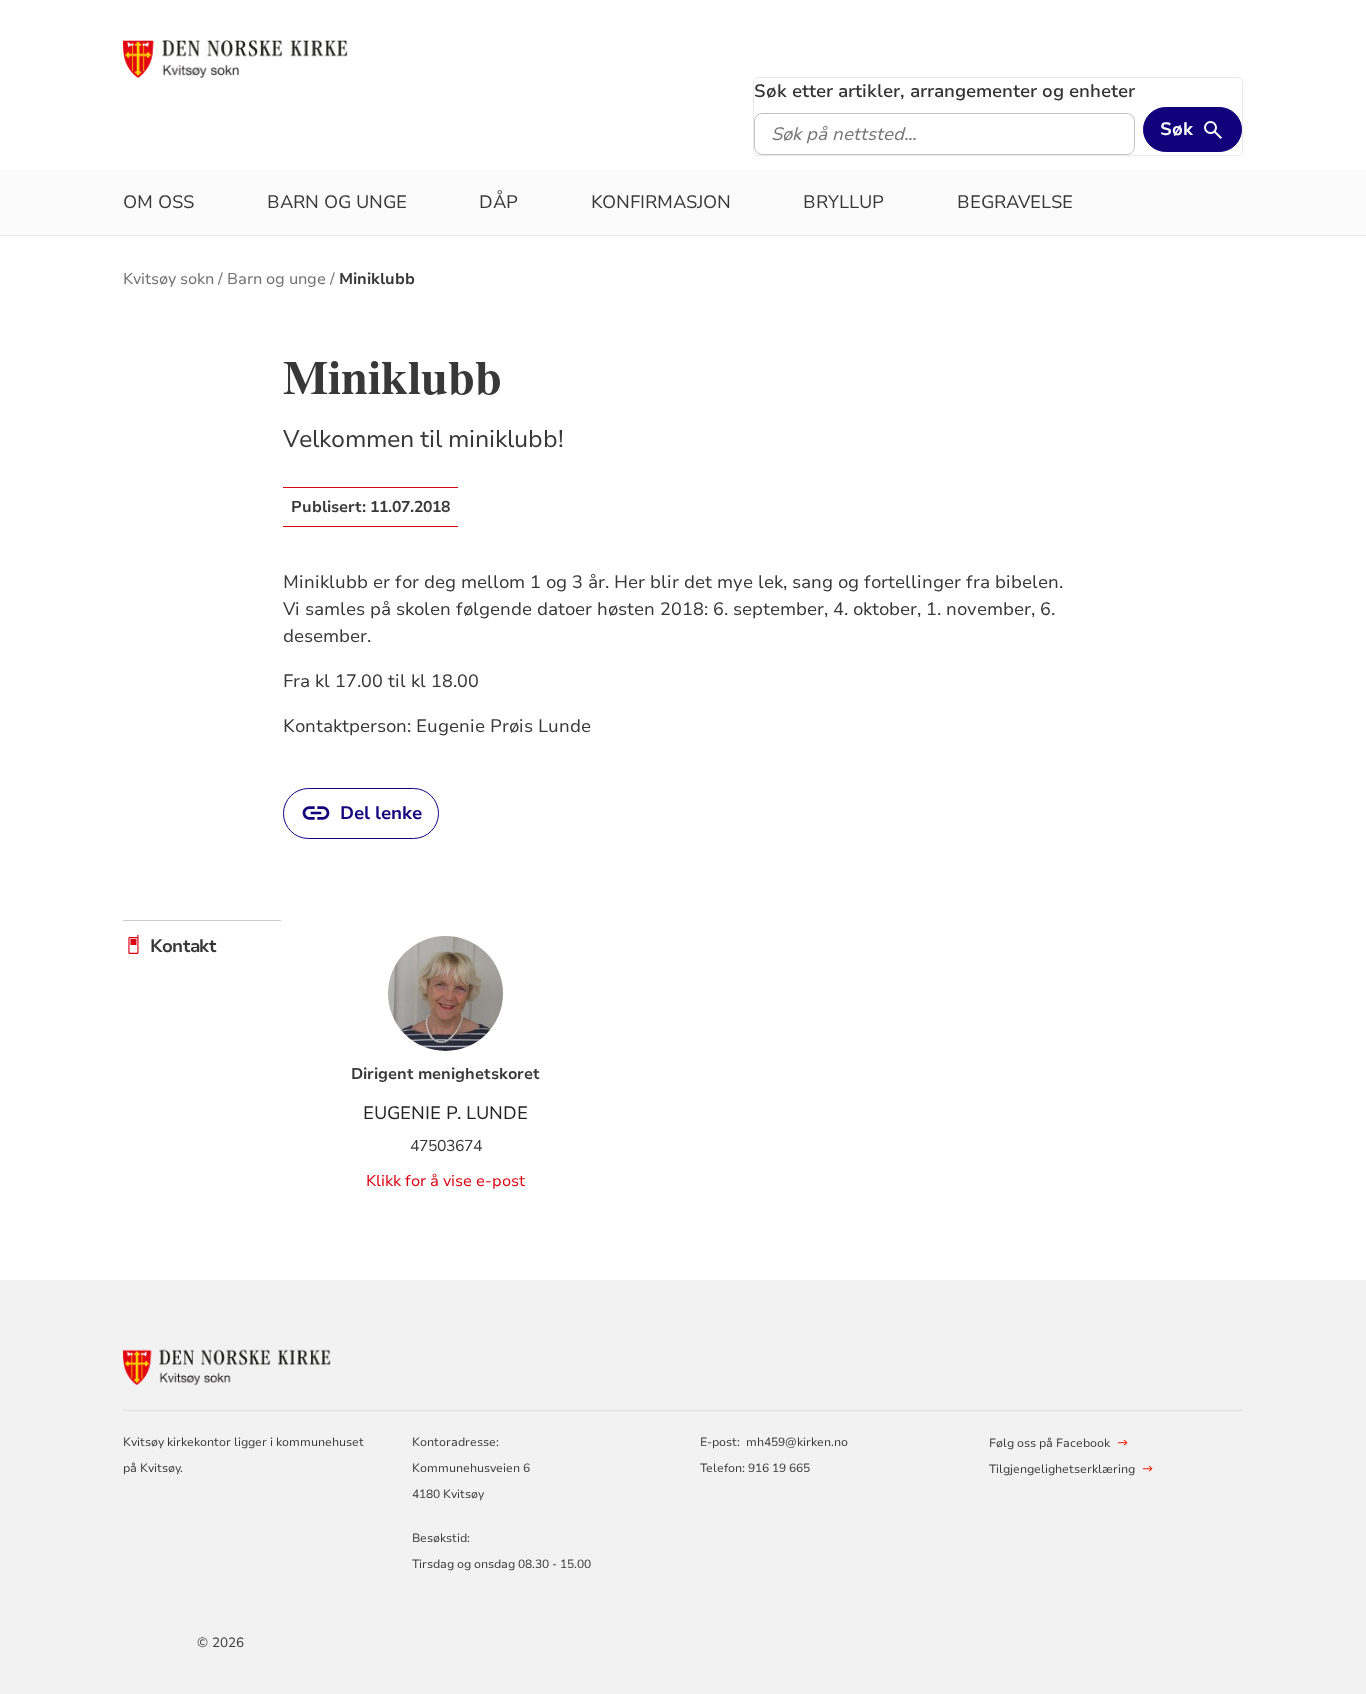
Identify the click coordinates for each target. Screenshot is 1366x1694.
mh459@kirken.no (797, 1442)
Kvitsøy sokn (168, 279)
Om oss (158, 202)
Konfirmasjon (661, 202)
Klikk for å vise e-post (445, 1181)
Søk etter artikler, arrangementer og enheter (944, 91)
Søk (1176, 129)
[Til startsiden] (242, 57)
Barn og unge (337, 202)
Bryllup (843, 202)
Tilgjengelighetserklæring (1062, 1469)
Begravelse (1015, 202)
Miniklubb (377, 279)
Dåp (498, 202)
